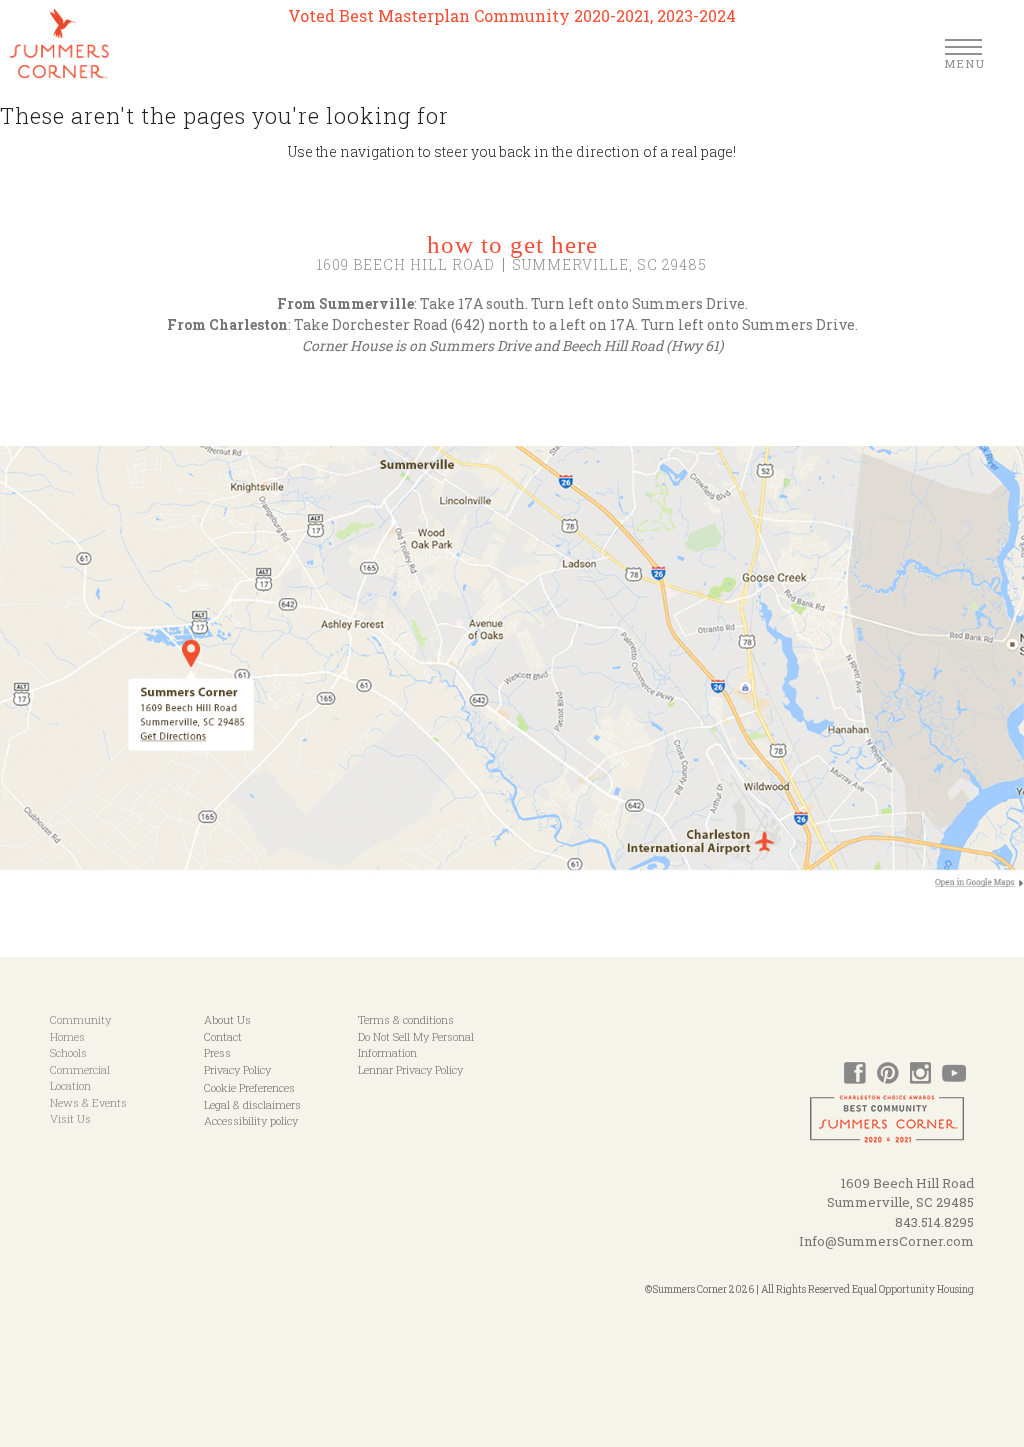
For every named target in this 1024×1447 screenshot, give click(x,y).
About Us (227, 1019)
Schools (68, 1052)
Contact (223, 1036)
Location (70, 1085)
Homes (67, 1036)
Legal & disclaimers (252, 1104)
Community (80, 1019)
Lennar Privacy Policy (410, 1069)
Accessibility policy (251, 1120)
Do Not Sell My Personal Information (416, 1045)
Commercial (80, 1069)
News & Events (88, 1102)
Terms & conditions (406, 1019)
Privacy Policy (237, 1069)
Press (217, 1052)
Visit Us (70, 1118)
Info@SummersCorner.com (886, 1241)
